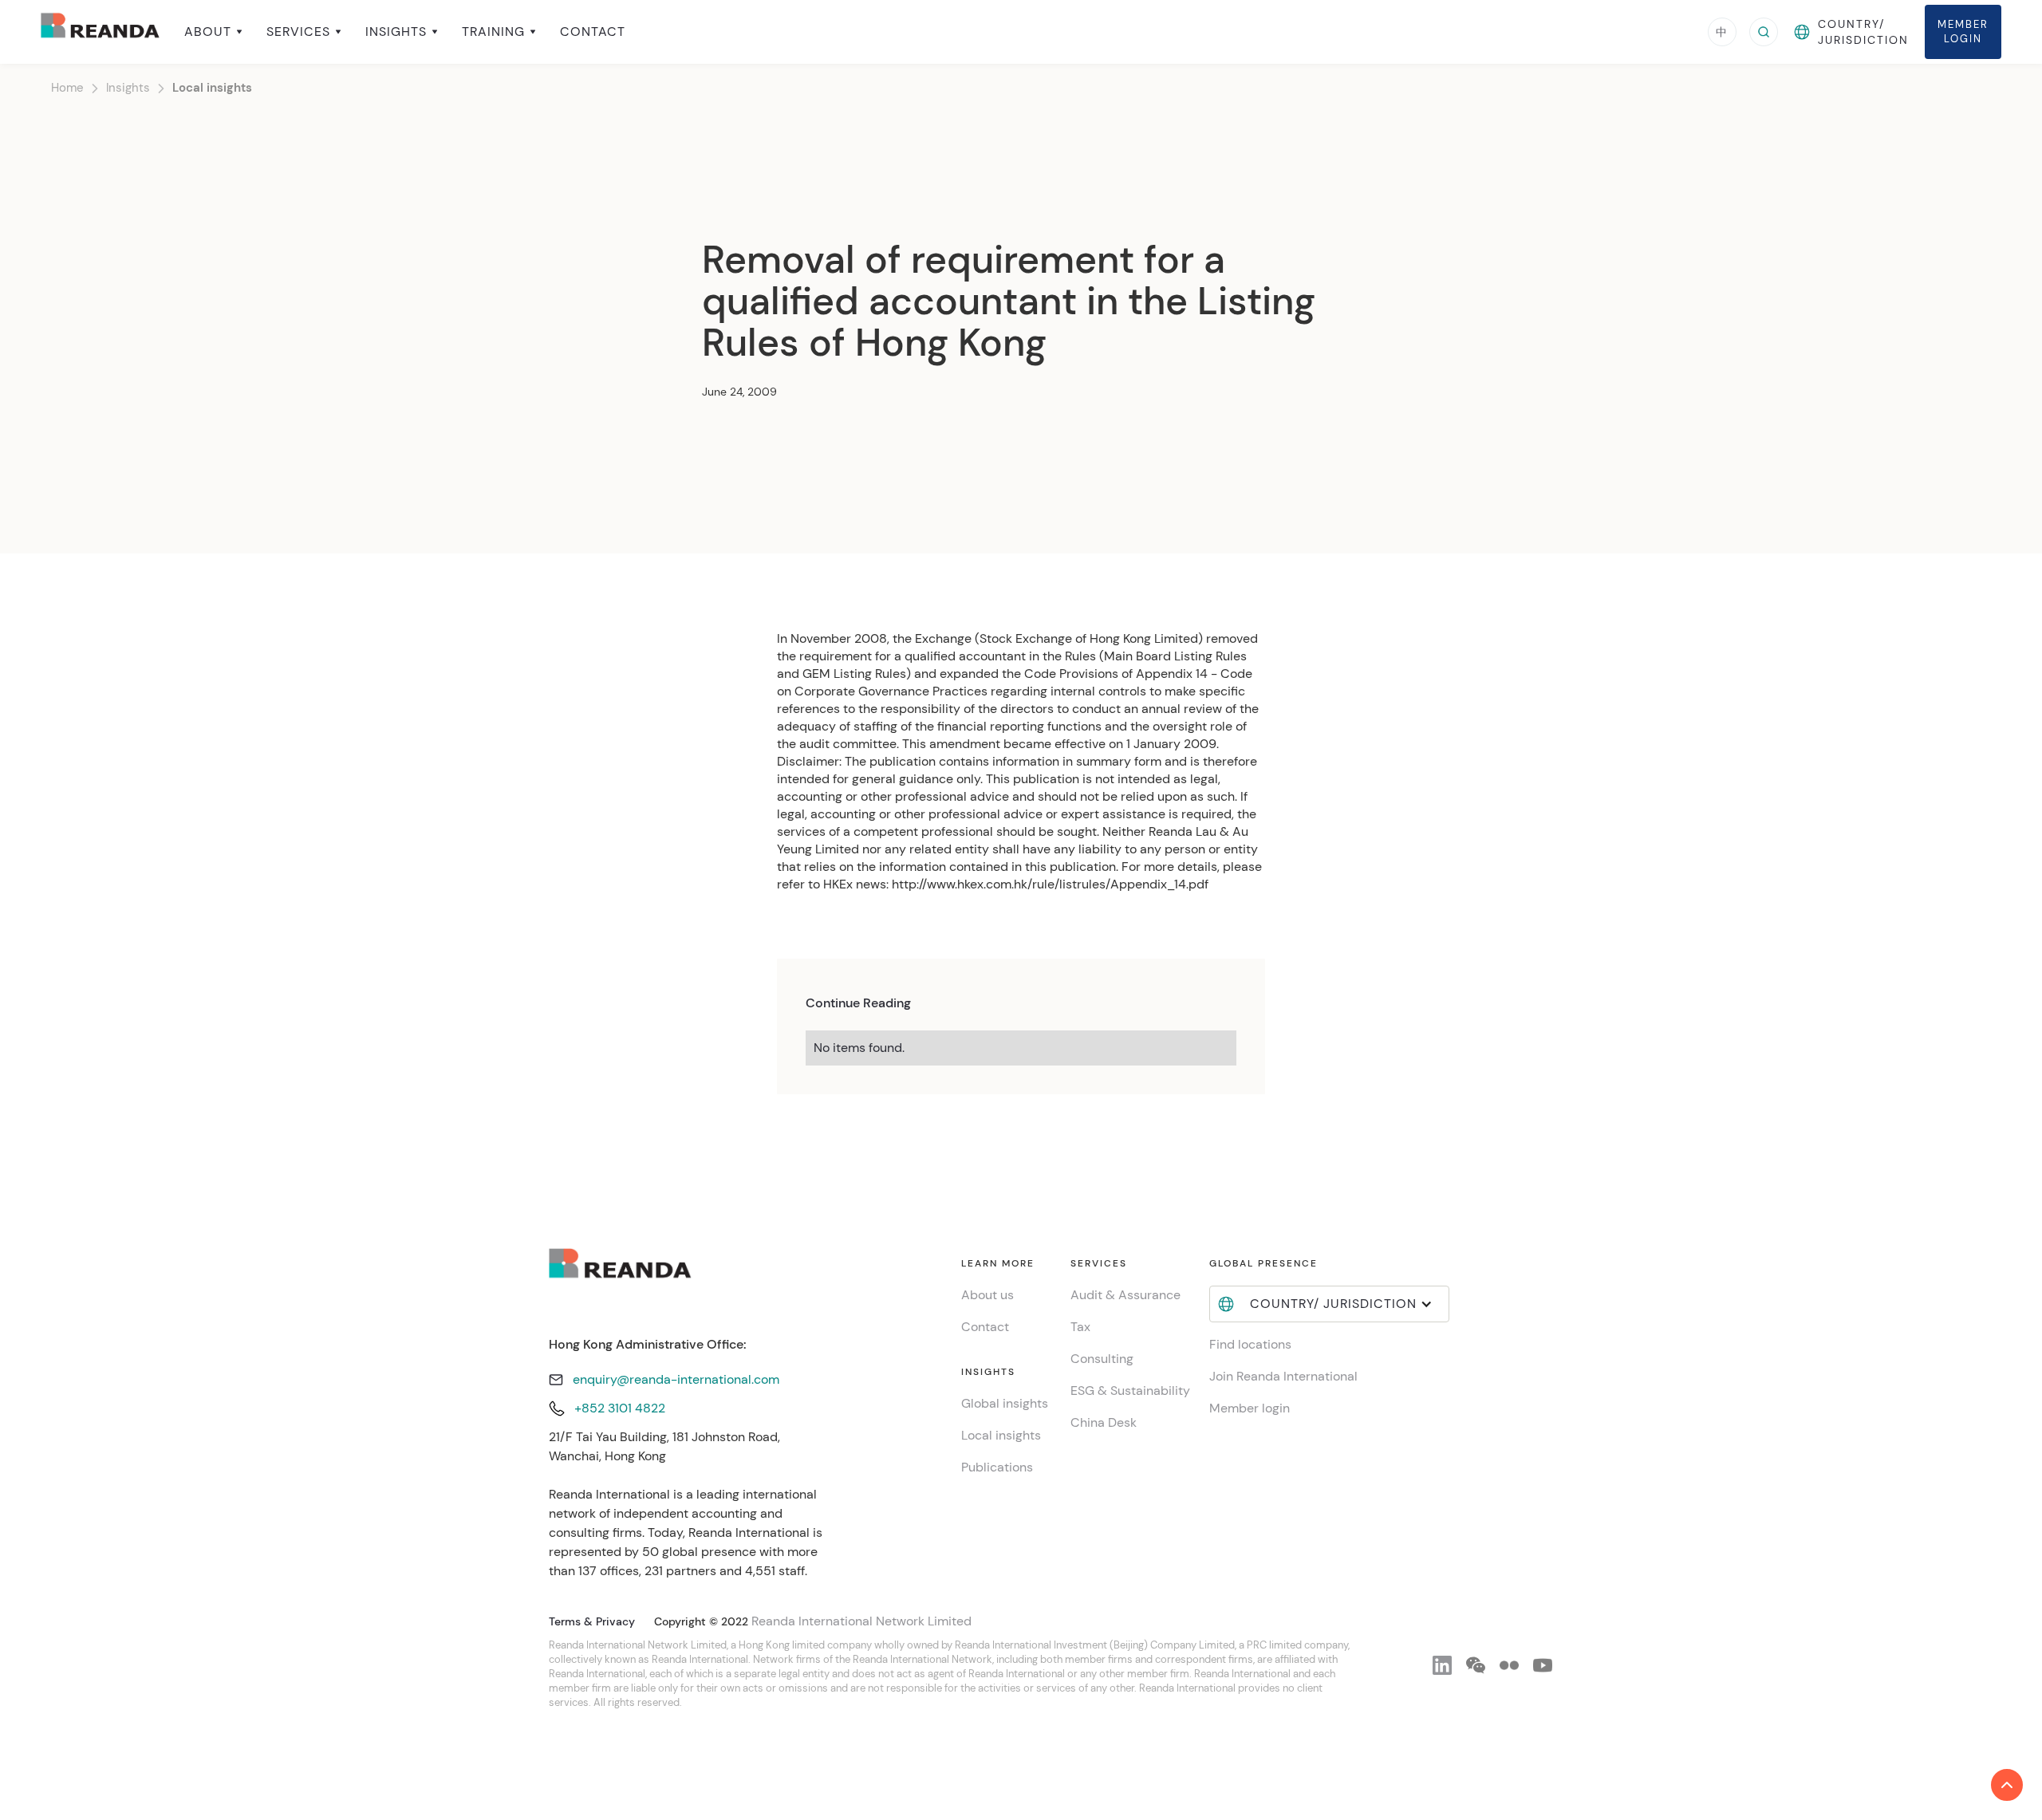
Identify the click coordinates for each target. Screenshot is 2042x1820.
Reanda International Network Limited (861, 1621)
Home (67, 88)
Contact (593, 32)
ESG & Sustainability (1130, 1391)
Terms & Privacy (592, 1621)
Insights (128, 88)
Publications (997, 1467)
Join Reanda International (1283, 1376)
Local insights (212, 88)
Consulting (1102, 1359)
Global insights (1005, 1403)
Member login (1250, 1408)
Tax (1080, 1327)
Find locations (1250, 1344)
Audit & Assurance (1125, 1295)
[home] (101, 32)
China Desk (1104, 1422)
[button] (213, 32)
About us (987, 1295)
